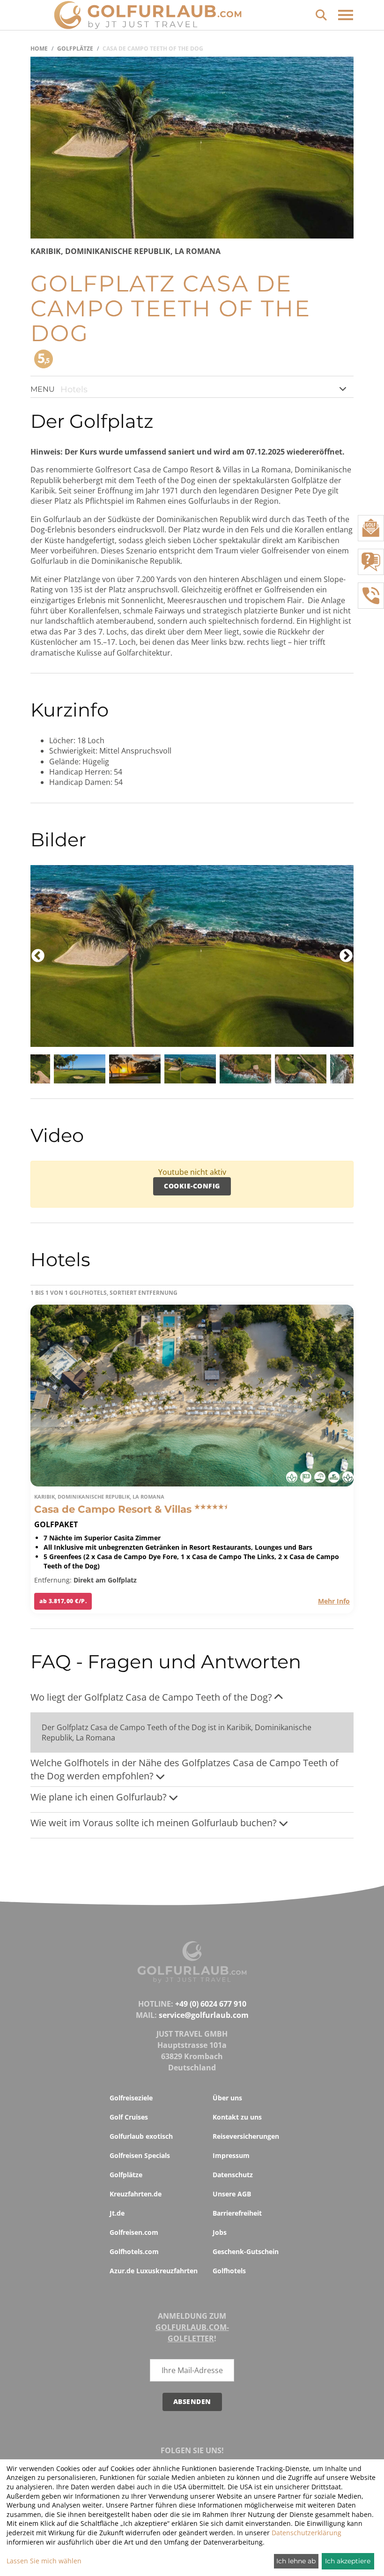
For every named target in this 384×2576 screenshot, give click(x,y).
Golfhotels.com (134, 2251)
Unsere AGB (232, 2194)
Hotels (74, 389)
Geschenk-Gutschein (246, 2251)
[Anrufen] (371, 596)
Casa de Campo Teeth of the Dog (153, 49)
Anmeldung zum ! (192, 2327)
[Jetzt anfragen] (371, 562)
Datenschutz (233, 2175)
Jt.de (117, 2213)
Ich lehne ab (296, 2561)
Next (346, 956)
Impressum (231, 2155)
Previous (38, 956)
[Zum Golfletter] (371, 528)
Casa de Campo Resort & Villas (114, 1509)
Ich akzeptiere (348, 2561)
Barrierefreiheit (237, 2213)
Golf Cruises (129, 2117)
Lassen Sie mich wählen (44, 2561)
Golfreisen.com (134, 2232)
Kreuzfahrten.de (136, 2194)
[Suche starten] (321, 14)
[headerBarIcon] (346, 15)
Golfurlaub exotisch (141, 2136)
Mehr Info (334, 1601)
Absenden (192, 2401)
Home (39, 49)
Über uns (227, 2098)
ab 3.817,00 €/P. (63, 1601)
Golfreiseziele (131, 2098)
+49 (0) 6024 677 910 (211, 2004)
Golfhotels (229, 2271)
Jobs (220, 2232)
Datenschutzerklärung (306, 2533)
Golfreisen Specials (140, 2155)
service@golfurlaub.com (204, 2015)
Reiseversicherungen (246, 2136)
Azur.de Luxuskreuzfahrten (154, 2271)
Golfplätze (75, 49)
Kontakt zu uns (237, 2117)
